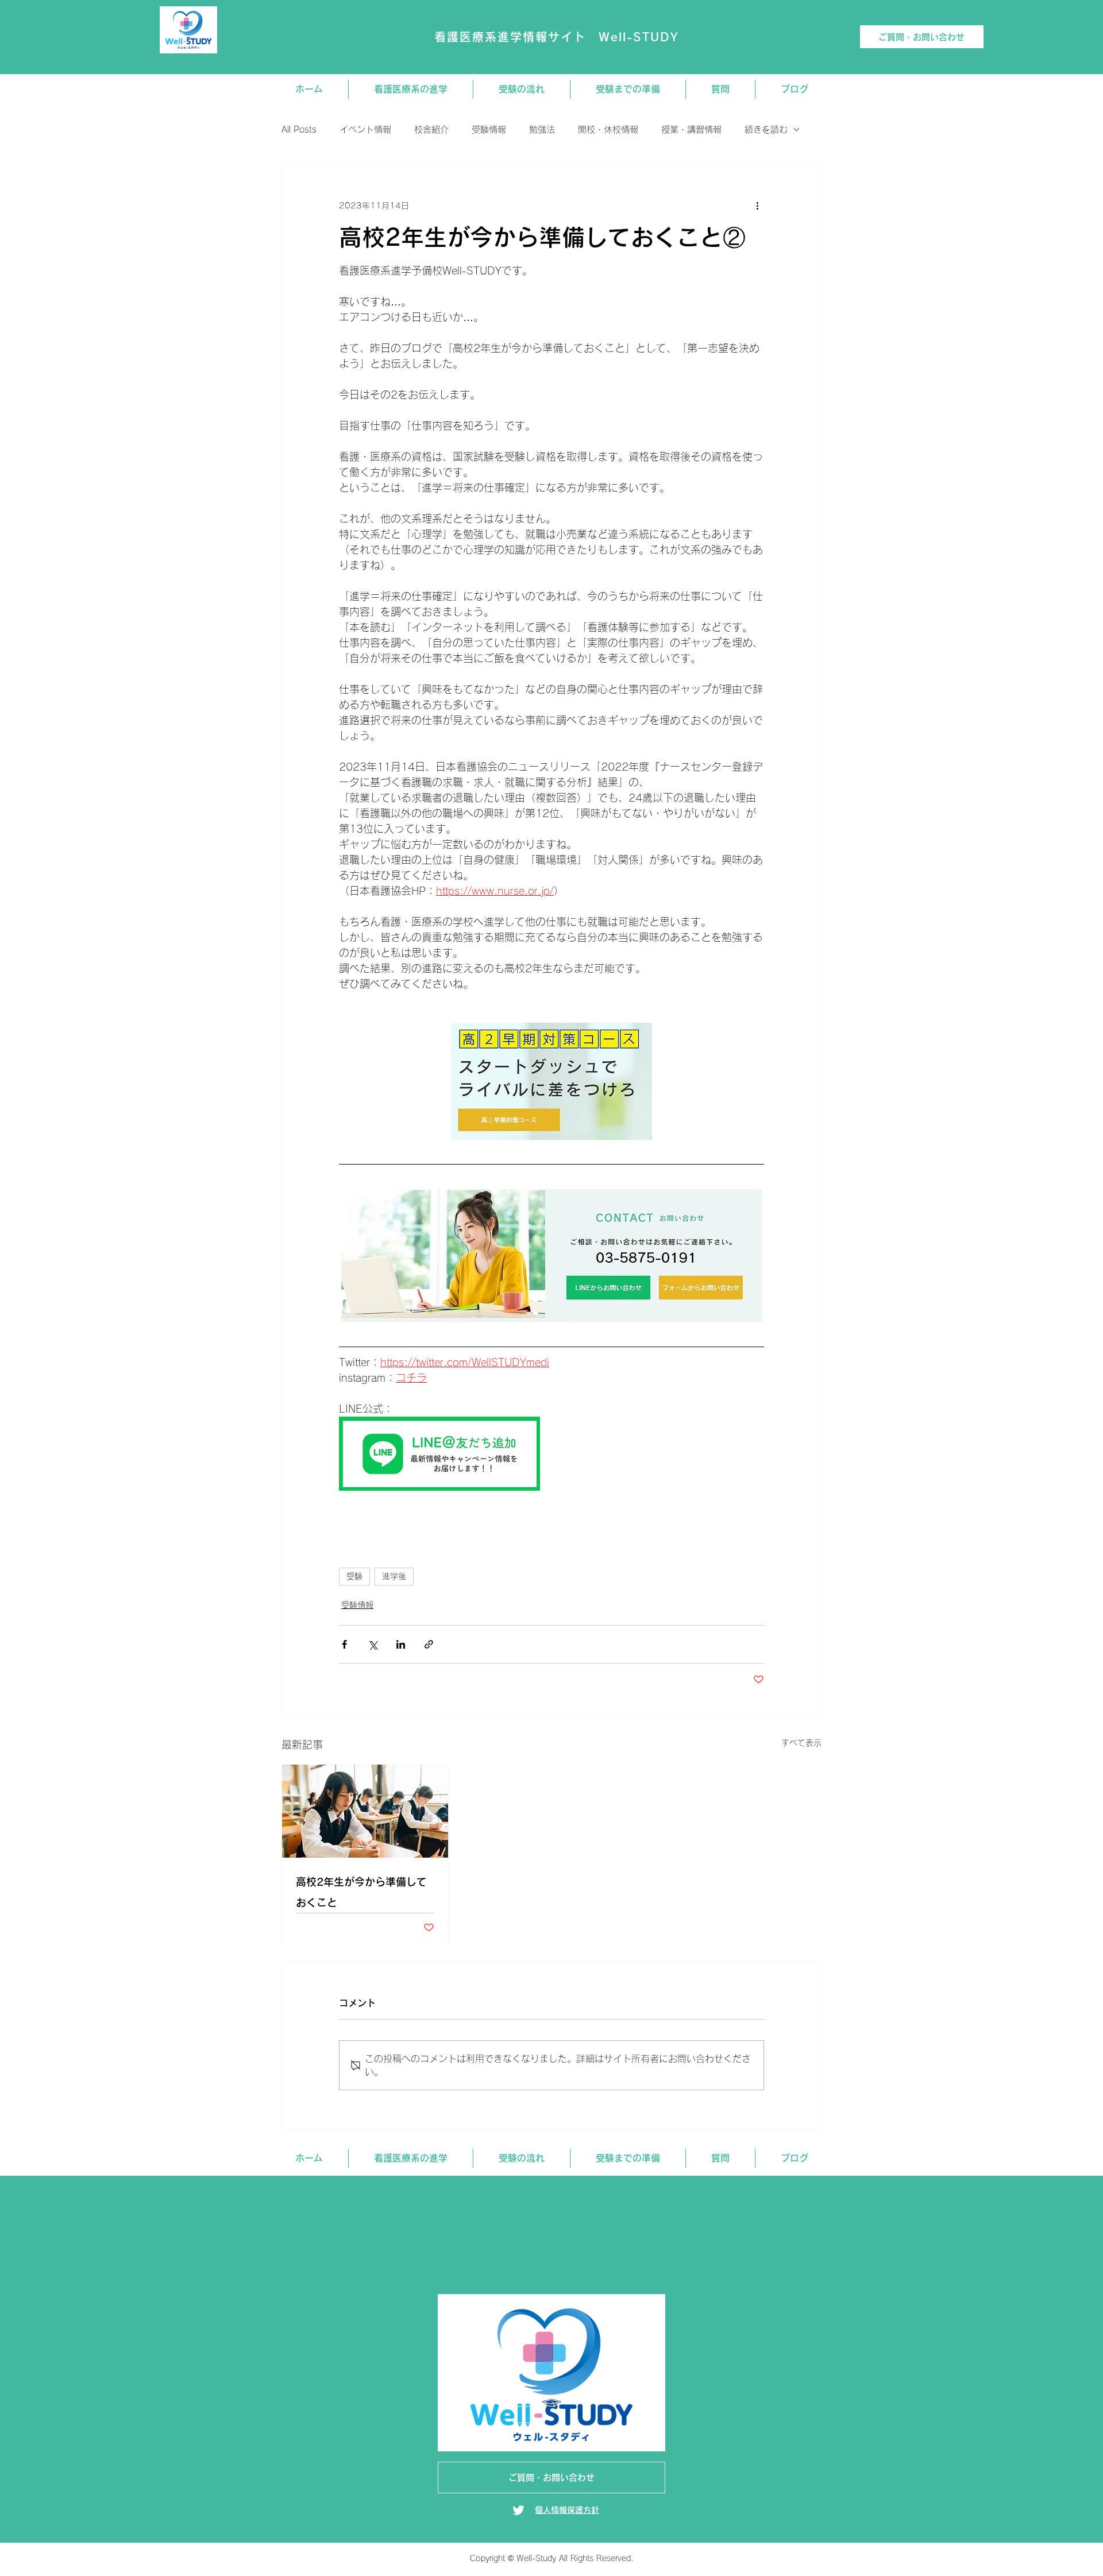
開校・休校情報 (608, 129)
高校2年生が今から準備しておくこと (361, 1892)
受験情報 (489, 129)
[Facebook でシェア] (344, 1644)
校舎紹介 (431, 129)
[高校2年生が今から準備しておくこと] (365, 1811)
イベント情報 (365, 129)
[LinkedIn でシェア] (401, 1644)
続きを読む (766, 129)
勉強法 (542, 129)
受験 (354, 1576)
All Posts (299, 129)
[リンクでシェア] (429, 1644)
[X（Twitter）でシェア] (373, 1644)
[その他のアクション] (757, 206)
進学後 (394, 1576)
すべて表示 (801, 1743)
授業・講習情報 (691, 129)
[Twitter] (518, 2510)
